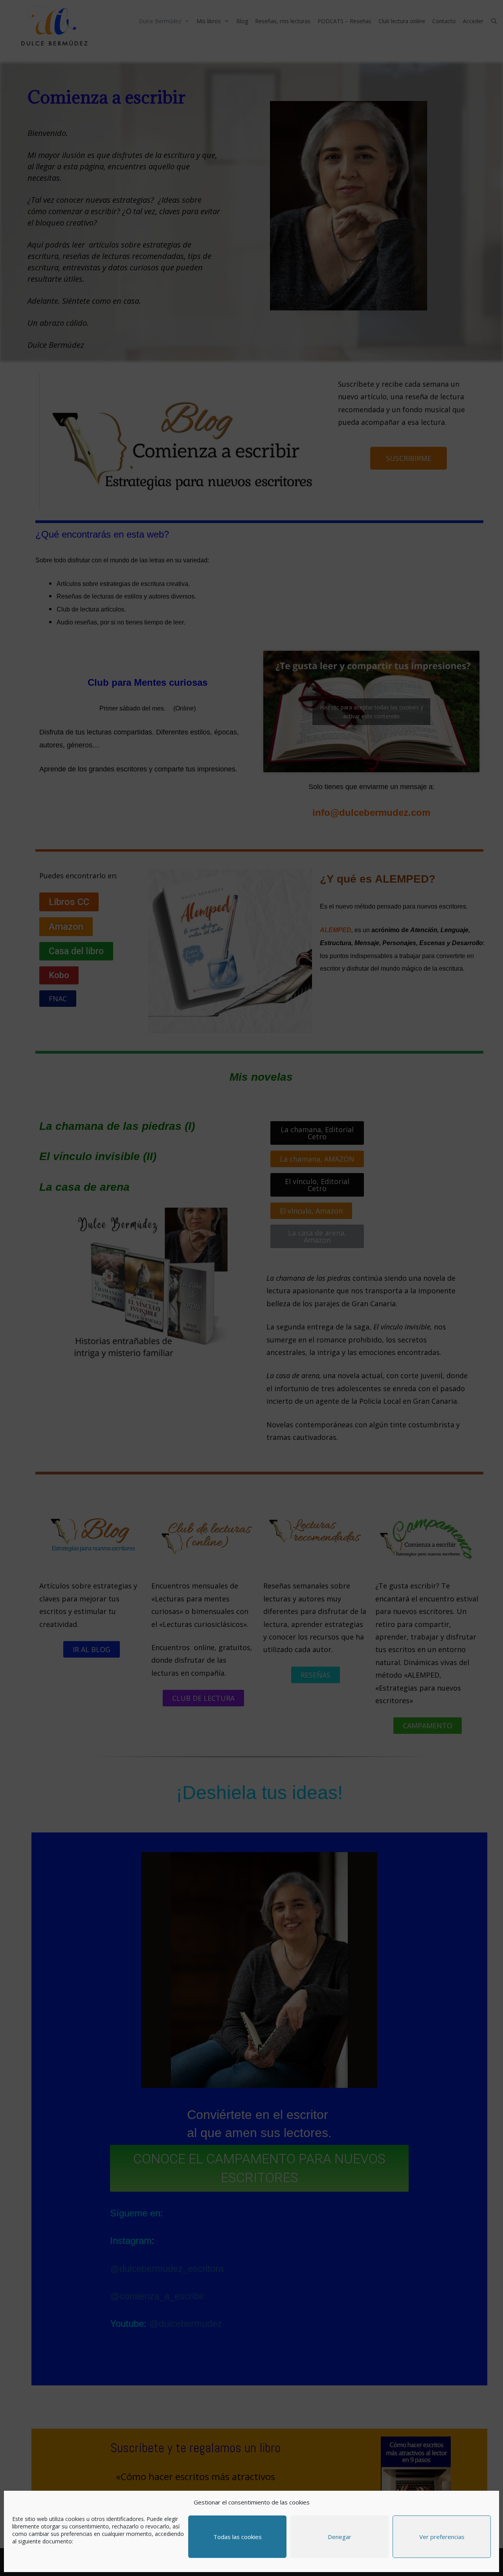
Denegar (340, 2537)
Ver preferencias (442, 2537)
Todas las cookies (238, 2537)
